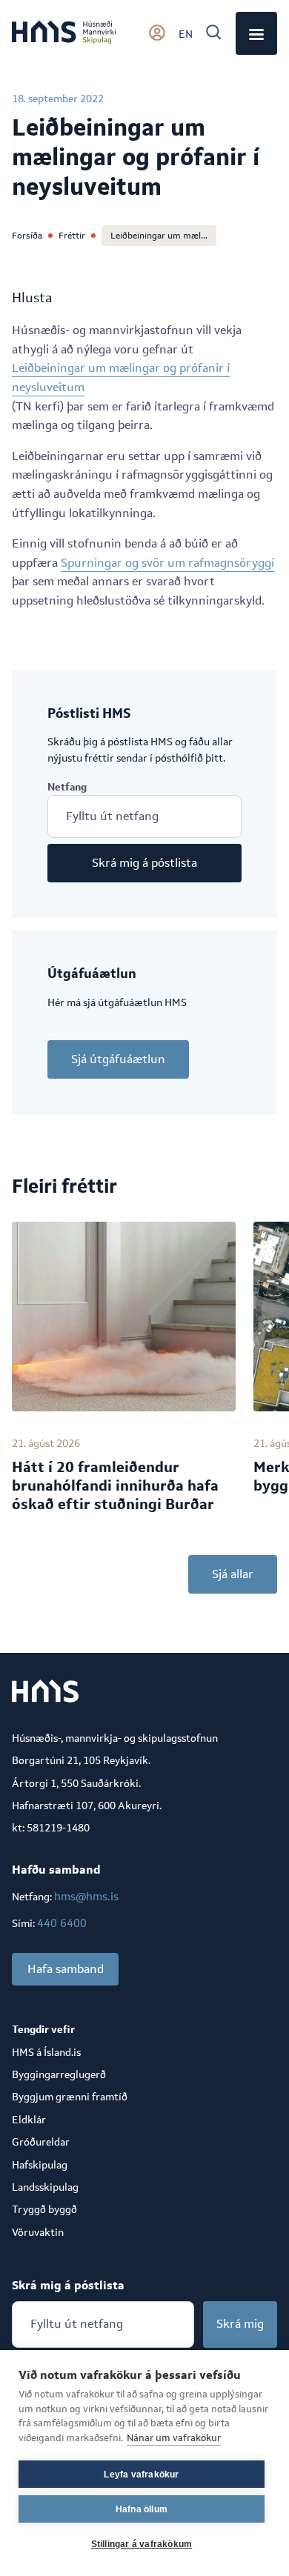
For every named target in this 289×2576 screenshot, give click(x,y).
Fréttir (72, 236)
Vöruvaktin (38, 2232)
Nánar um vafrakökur (174, 2438)
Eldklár (29, 2120)
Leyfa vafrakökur (141, 2475)
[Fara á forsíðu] (64, 33)
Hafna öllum (142, 2509)
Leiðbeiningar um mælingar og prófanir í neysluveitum (121, 377)
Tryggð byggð (44, 2209)
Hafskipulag (40, 2165)
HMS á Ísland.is (46, 2052)
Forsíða (27, 236)
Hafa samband (66, 1969)
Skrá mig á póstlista (144, 863)
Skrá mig (240, 2324)
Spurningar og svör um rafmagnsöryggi (167, 563)
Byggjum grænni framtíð (70, 2097)
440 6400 (62, 1923)
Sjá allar (233, 1574)
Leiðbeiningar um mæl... (159, 236)
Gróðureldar (41, 2142)
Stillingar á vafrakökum (142, 2544)
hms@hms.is (86, 1896)
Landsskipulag (45, 2187)
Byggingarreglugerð (59, 2074)
